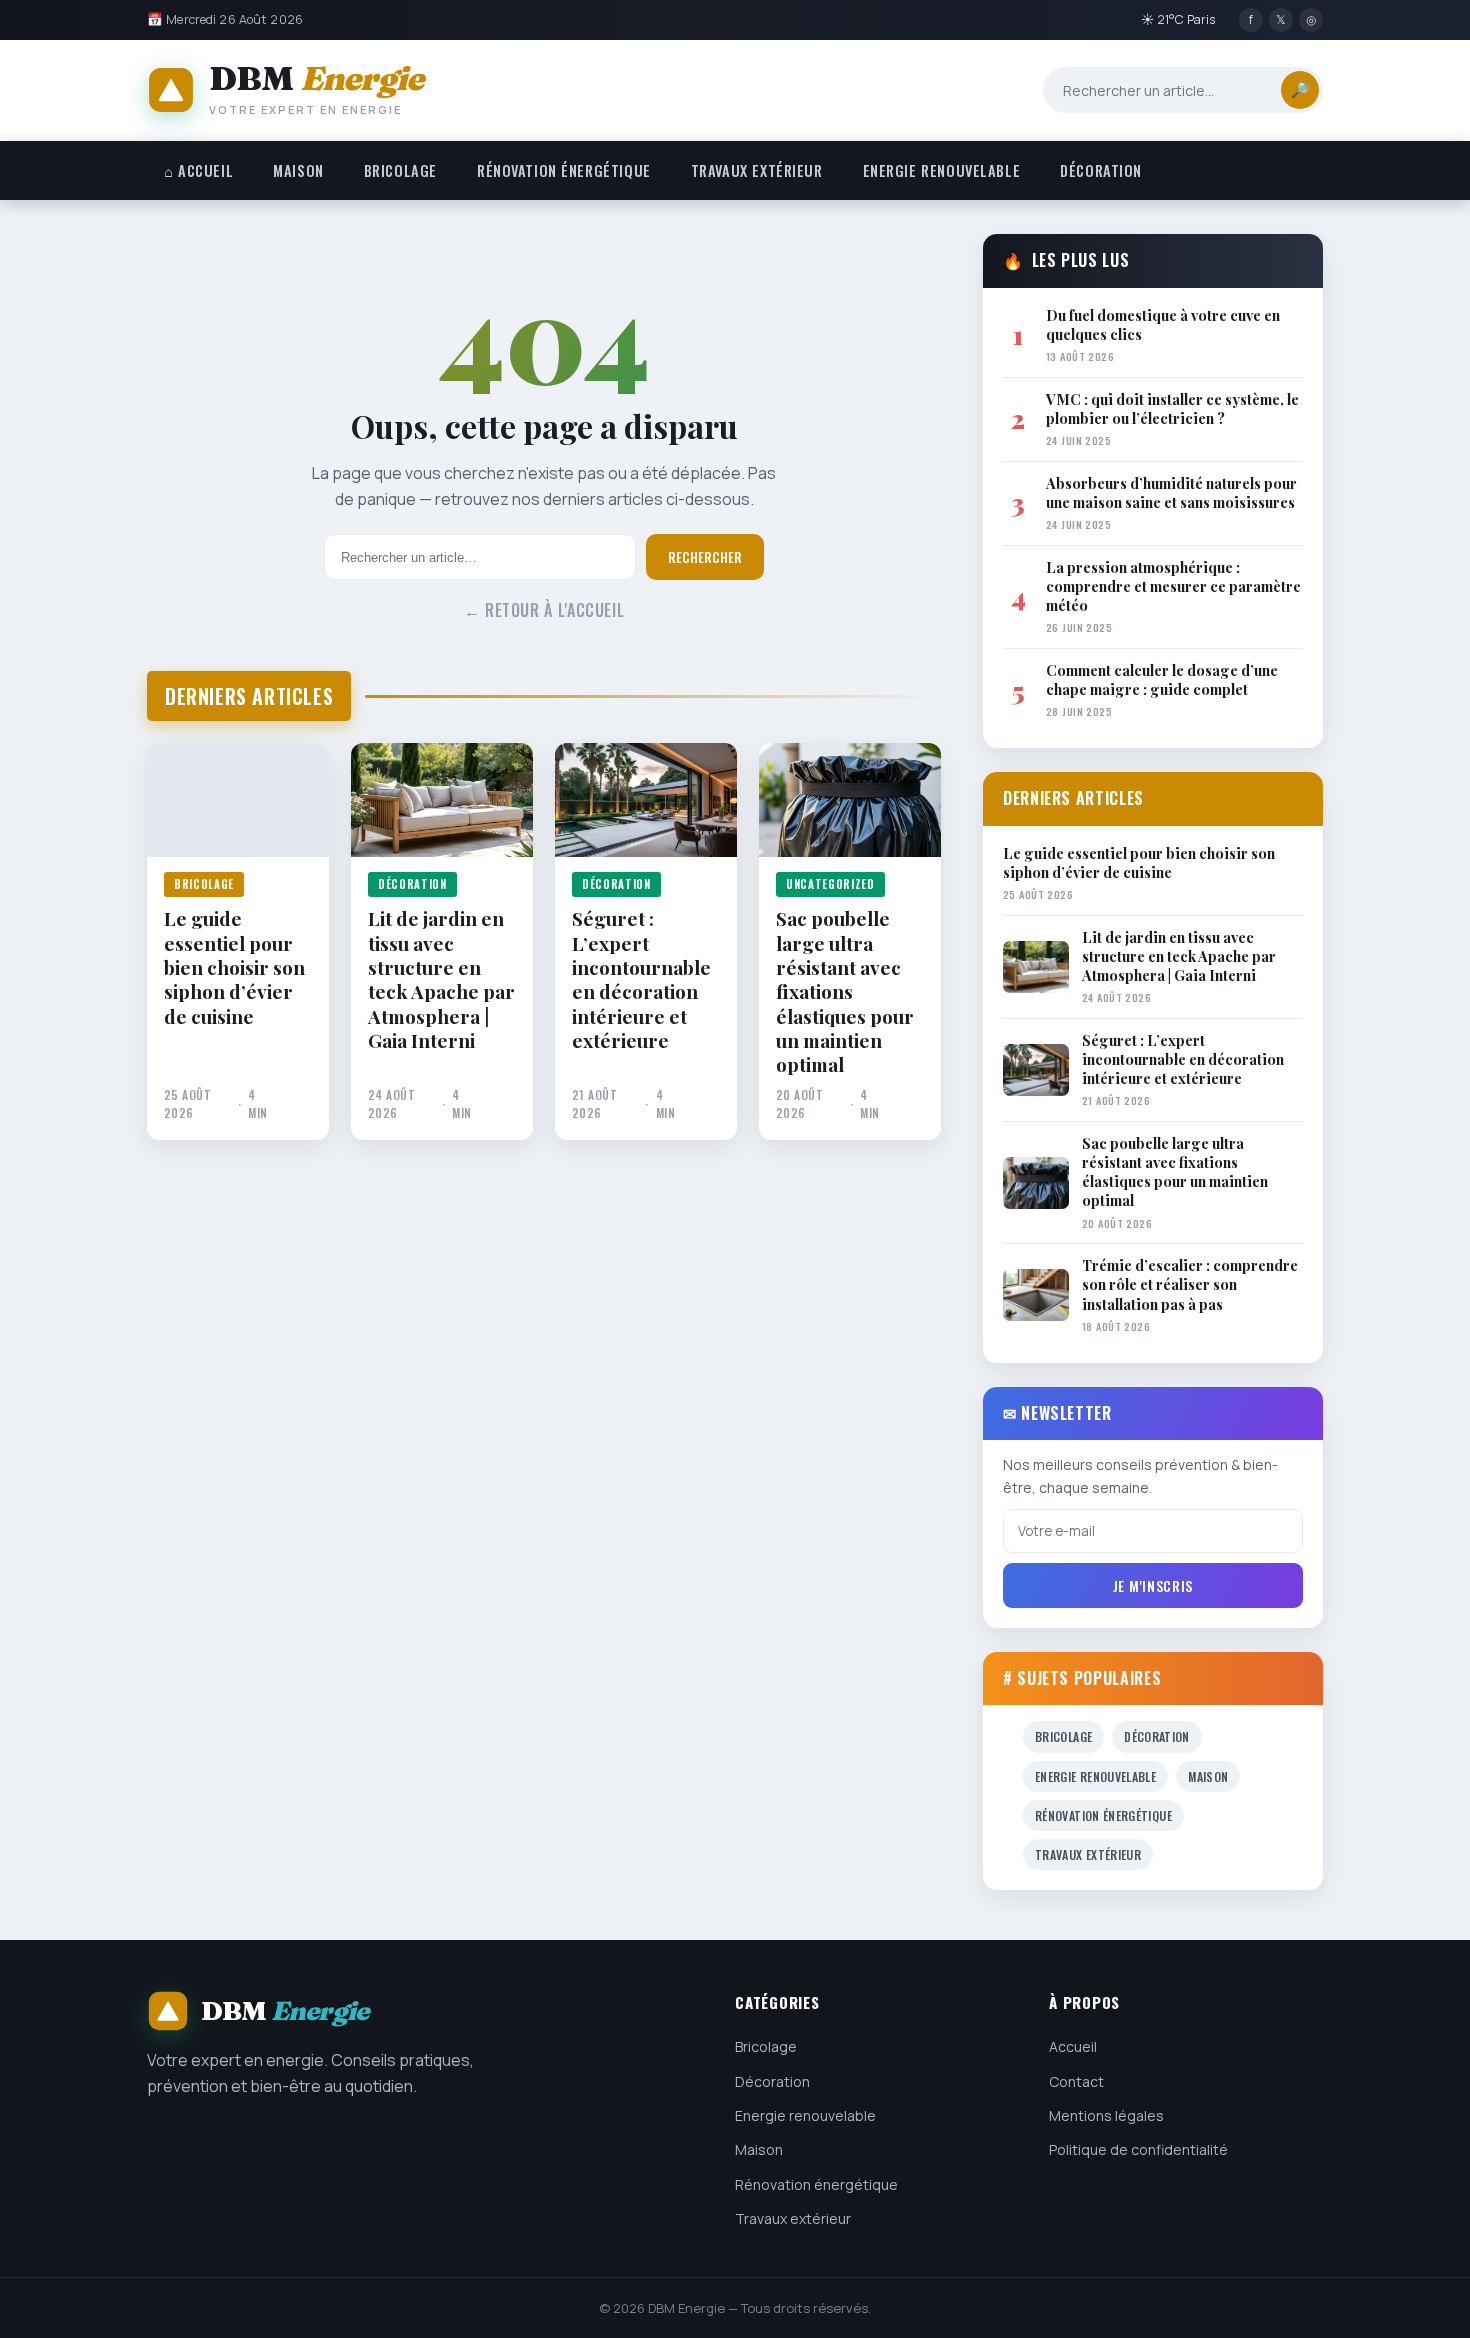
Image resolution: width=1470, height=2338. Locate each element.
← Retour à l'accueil (544, 610)
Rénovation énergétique (564, 170)
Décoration (1101, 170)
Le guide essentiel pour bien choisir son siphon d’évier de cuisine (234, 967)
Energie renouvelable (942, 170)
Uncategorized (830, 884)
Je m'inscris (1153, 1585)
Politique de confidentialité (1138, 2149)
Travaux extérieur (757, 170)
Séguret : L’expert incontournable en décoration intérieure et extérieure (641, 979)
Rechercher (705, 557)
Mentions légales (1106, 2115)
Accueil (1073, 2046)
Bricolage (400, 170)
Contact (1076, 2081)
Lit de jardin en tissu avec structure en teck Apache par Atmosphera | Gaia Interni (441, 979)
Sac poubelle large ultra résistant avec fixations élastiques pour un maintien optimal (845, 991)
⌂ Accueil (198, 170)
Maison (298, 170)
